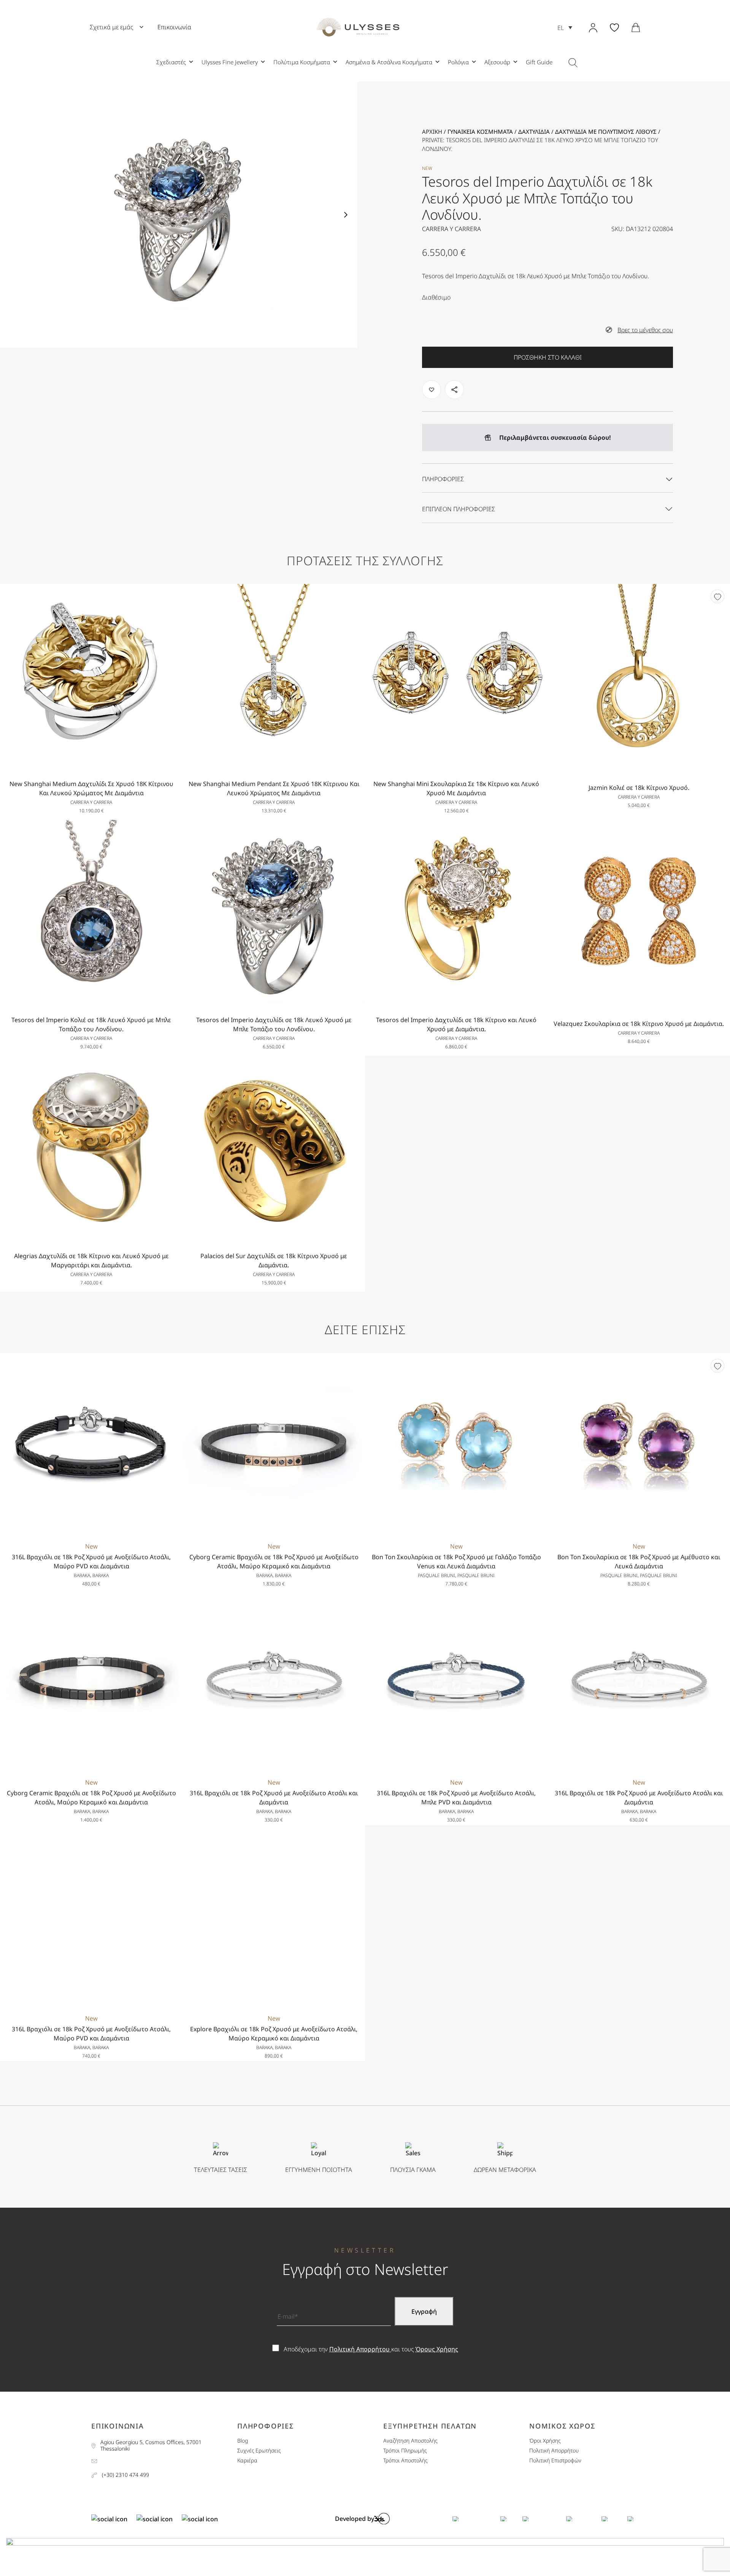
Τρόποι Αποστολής (405, 2461)
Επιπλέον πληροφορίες (459, 509)
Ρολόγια (458, 62)
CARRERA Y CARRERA (451, 229)
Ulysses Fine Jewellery (230, 62)
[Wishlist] (717, 596)
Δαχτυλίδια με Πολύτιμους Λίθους (606, 132)
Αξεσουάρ (497, 62)
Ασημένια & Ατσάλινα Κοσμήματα (389, 62)
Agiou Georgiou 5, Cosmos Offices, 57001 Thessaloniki (151, 2446)
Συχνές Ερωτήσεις (259, 2451)
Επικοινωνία (174, 27)
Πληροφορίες (443, 479)
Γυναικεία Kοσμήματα (480, 132)
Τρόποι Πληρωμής (405, 2451)
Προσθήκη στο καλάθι (548, 357)
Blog (243, 2441)
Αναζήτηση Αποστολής (410, 2441)
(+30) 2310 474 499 (125, 2475)
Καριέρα (247, 2461)
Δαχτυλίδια (534, 132)
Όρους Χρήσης (437, 2349)
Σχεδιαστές (171, 62)
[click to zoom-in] (179, 215)
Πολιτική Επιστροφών (555, 2461)
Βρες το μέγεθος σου (645, 330)
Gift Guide (539, 62)
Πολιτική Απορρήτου (360, 2349)
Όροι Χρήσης (545, 2441)
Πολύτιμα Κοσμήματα (302, 62)
